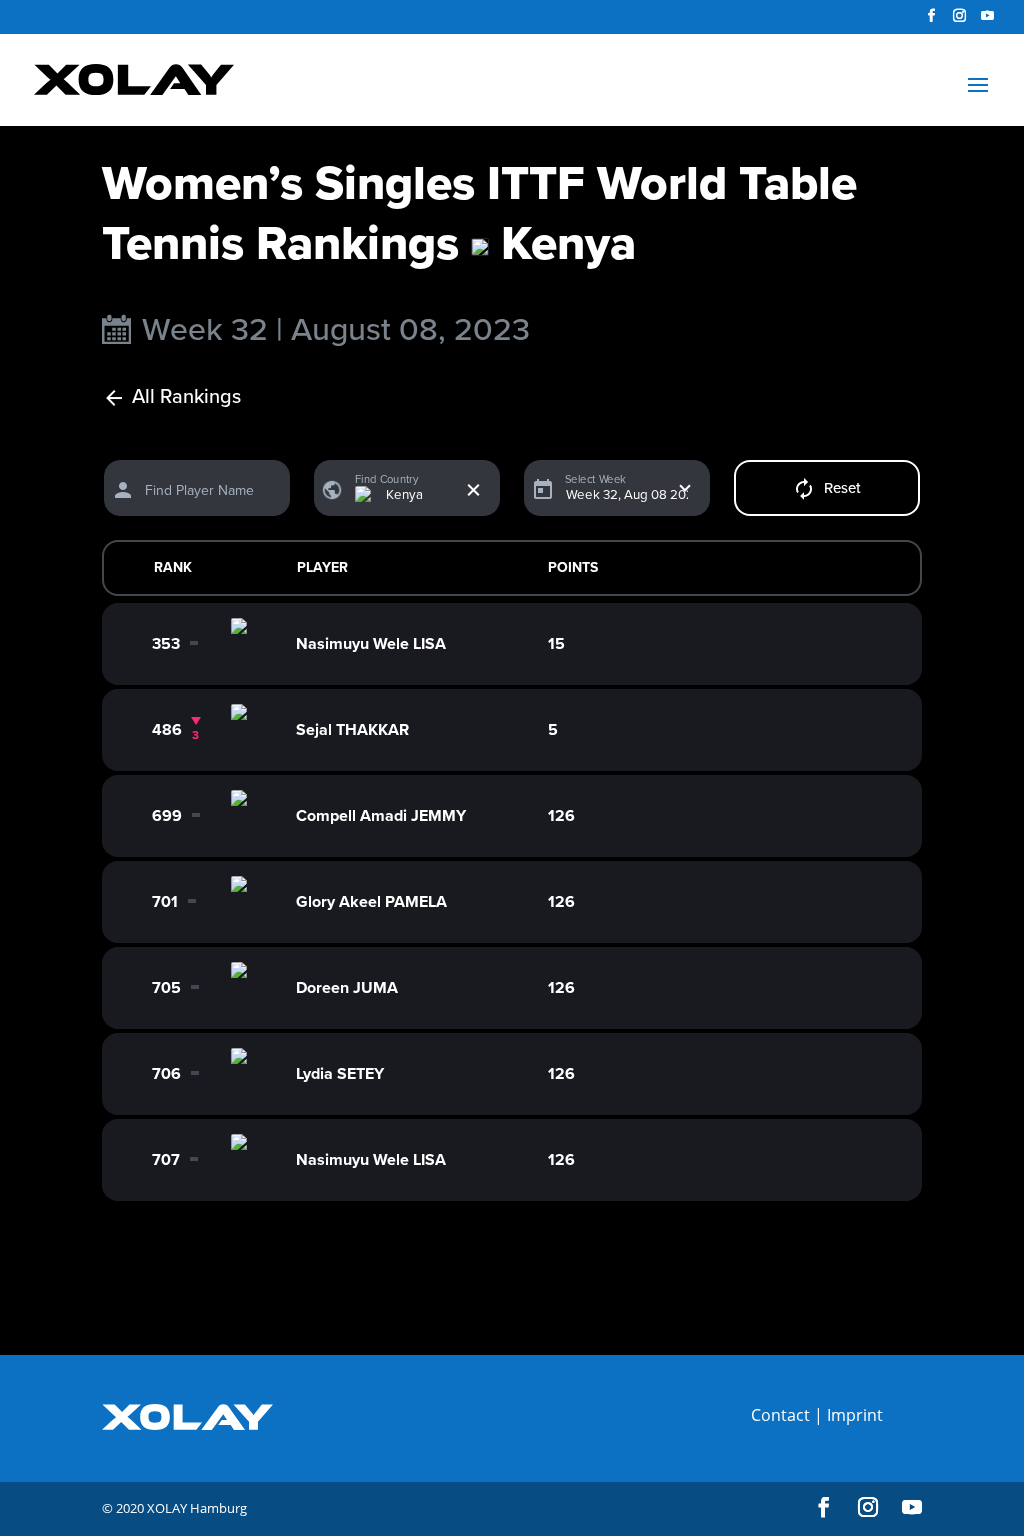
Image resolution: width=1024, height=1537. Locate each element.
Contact (780, 1415)
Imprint (855, 1415)
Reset (842, 488)
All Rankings (186, 397)
